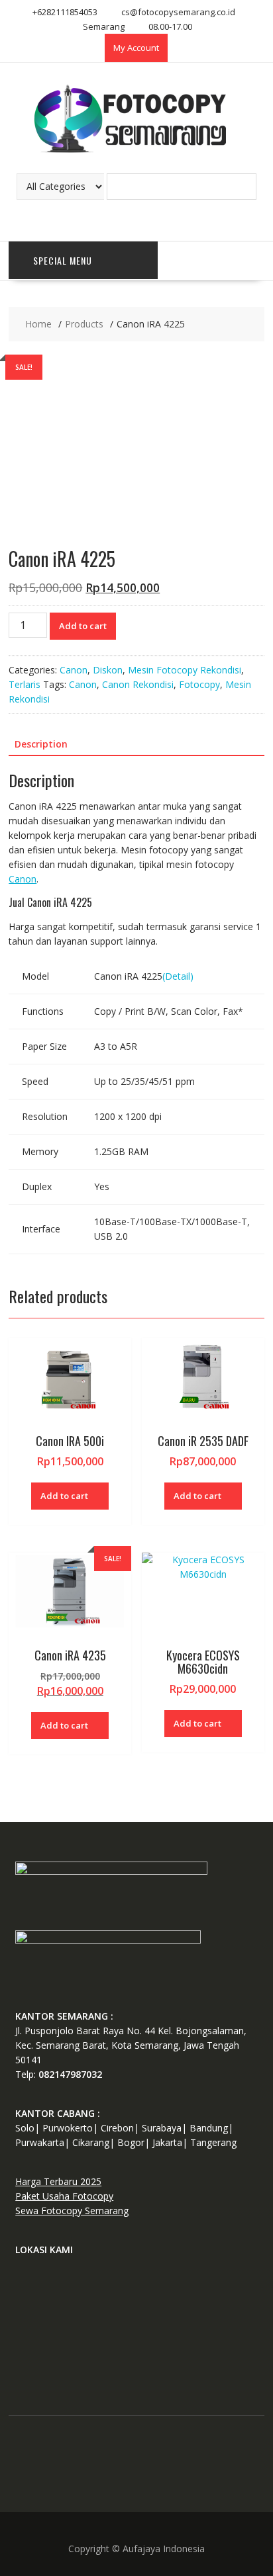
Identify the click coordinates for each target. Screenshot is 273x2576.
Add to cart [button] (64, 1496)
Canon (74, 670)
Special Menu (63, 260)
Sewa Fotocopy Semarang (72, 2211)
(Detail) (178, 976)
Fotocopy (199, 684)
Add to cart (83, 626)
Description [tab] (41, 744)
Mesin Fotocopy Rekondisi (185, 670)
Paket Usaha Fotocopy (64, 2196)
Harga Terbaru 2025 (58, 2181)
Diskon (108, 670)
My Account (136, 48)
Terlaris (25, 684)
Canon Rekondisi (138, 684)
